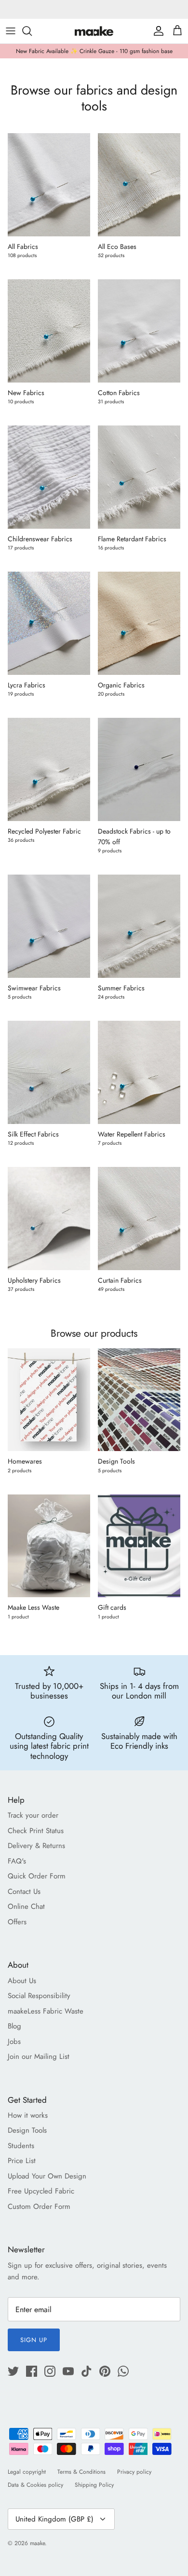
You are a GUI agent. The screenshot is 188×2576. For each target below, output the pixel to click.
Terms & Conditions (81, 2472)
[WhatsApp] (123, 2371)
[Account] (156, 31)
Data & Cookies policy (35, 2485)
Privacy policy (134, 2472)
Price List (22, 2161)
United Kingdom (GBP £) (54, 2519)
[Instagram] (50, 2371)
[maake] (94, 31)
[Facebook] (32, 2371)
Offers (17, 1922)
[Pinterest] (105, 2371)
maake (37, 2543)
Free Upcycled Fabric (41, 2191)
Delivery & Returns (36, 1846)
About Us (22, 1981)
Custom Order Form (39, 2206)
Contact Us (24, 1891)
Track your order (33, 1815)
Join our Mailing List (39, 2056)
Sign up (34, 2340)
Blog (14, 2026)
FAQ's (17, 1861)
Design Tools (27, 2130)
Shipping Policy (94, 2485)
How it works (28, 2115)
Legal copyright (27, 2472)
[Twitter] (13, 2371)
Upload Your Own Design (47, 2176)
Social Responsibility (39, 1996)
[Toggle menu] (11, 31)
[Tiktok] (87, 2371)
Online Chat (26, 1906)
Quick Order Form (37, 1876)
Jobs (14, 2042)
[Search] (32, 31)
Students (21, 2146)
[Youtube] (68, 2371)
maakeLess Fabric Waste (46, 2011)
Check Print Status (36, 1831)
